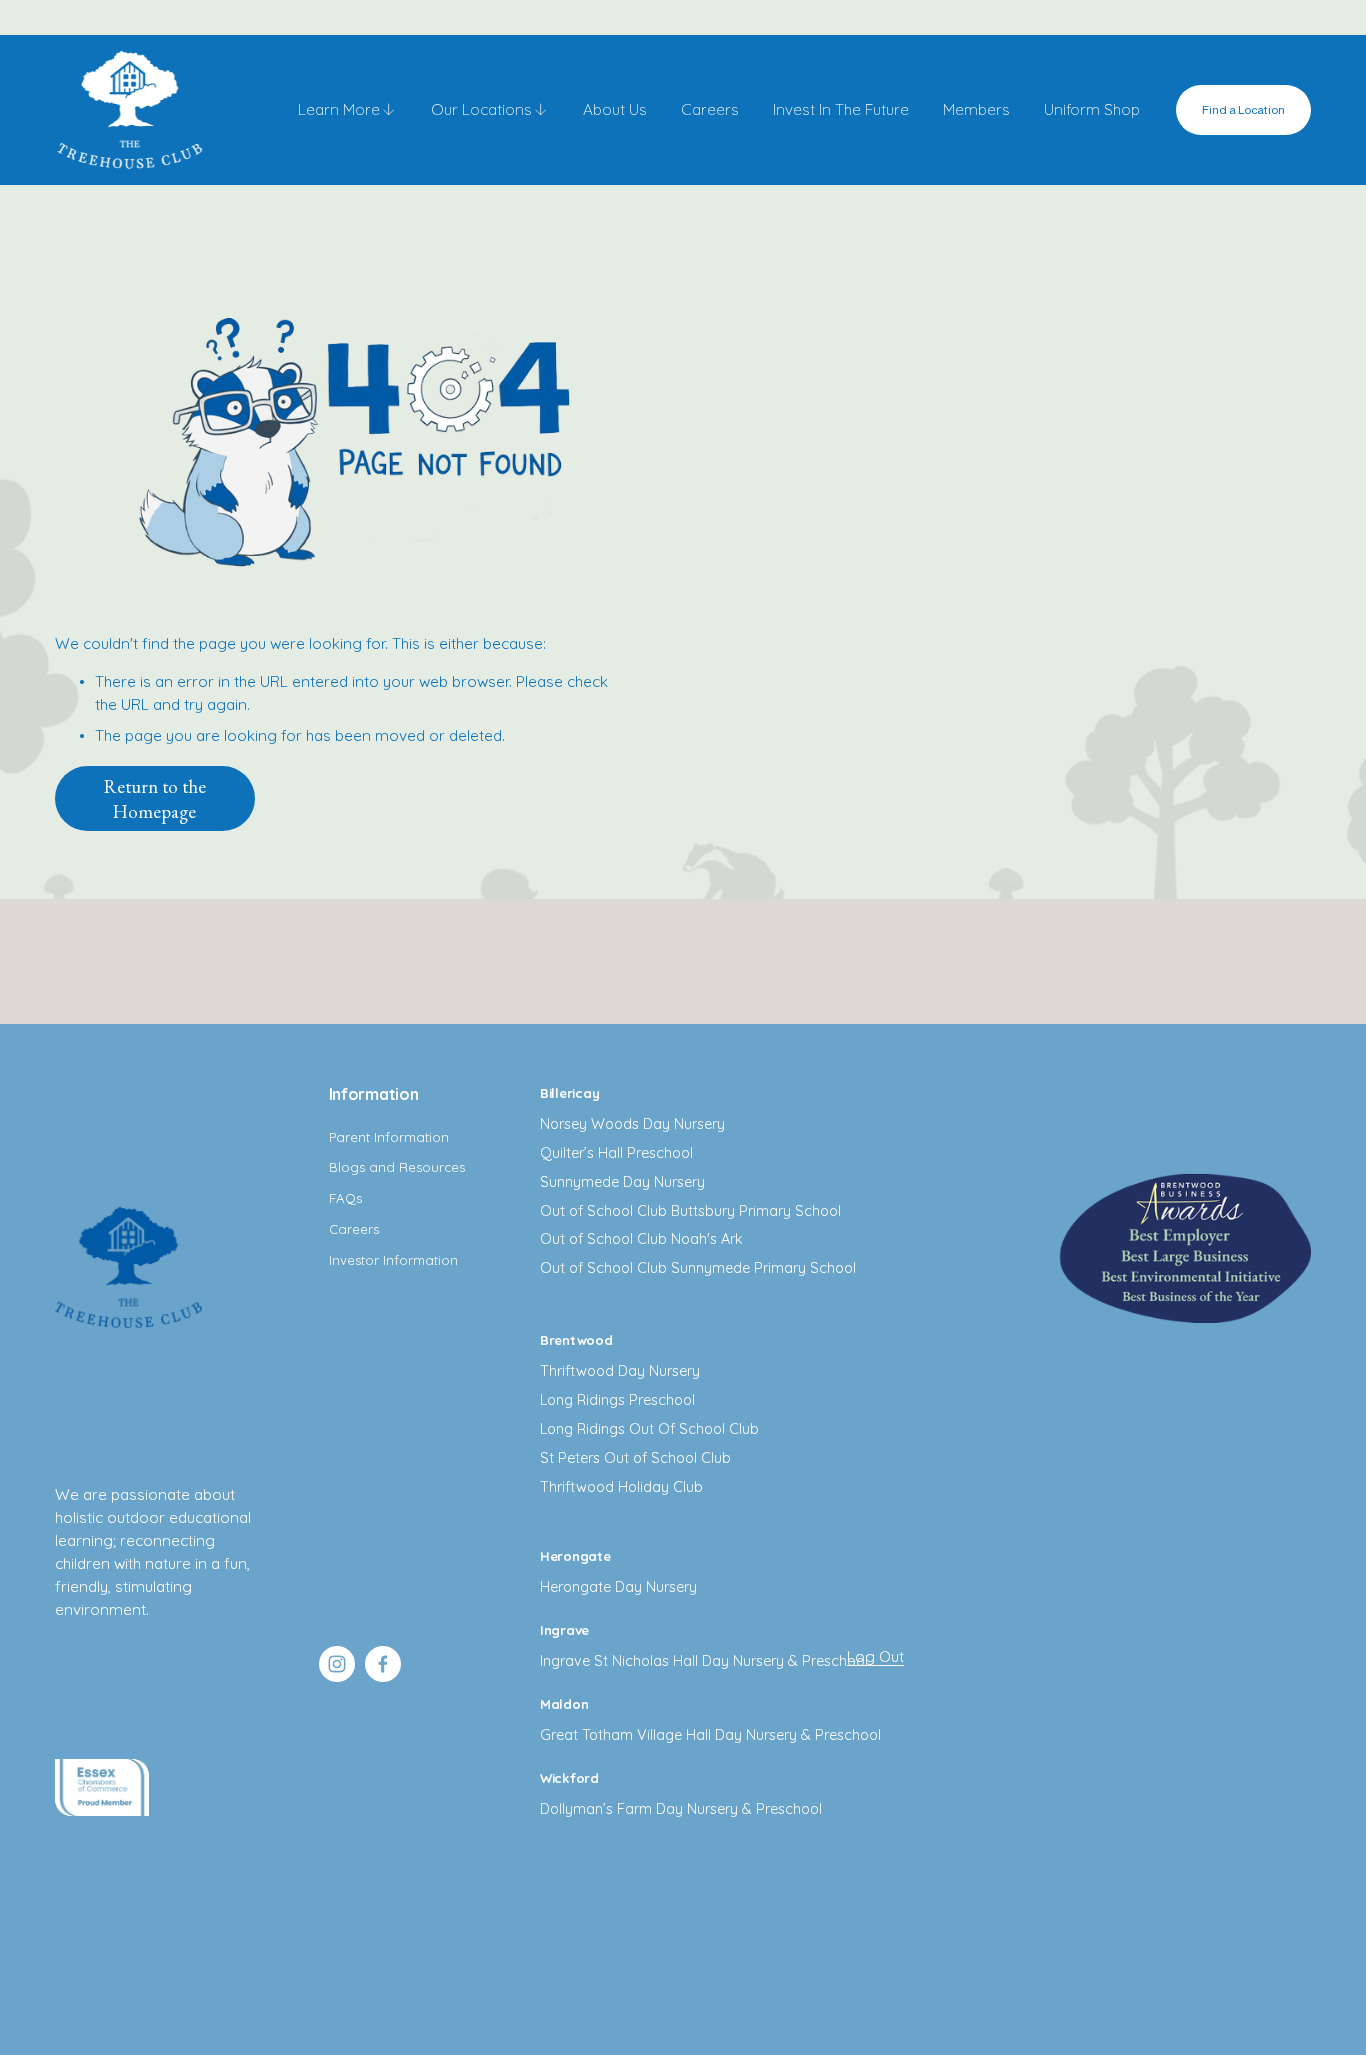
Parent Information (389, 1137)
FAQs (345, 1198)
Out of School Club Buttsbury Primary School (690, 1211)
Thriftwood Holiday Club (621, 1487)
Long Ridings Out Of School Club (649, 1429)
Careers (710, 109)
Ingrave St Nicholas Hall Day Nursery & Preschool (704, 1661)
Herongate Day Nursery (618, 1587)
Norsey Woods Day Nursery (632, 1124)
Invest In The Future (841, 109)
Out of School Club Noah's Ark (641, 1239)
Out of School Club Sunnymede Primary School (698, 1268)
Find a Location (1243, 110)
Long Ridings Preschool (617, 1400)
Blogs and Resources (397, 1167)
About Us (615, 109)
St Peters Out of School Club (635, 1458)
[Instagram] (337, 1664)
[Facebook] (383, 1664)
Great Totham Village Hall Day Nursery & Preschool (710, 1735)
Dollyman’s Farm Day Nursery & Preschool (681, 1809)
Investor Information (393, 1260)
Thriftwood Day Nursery (620, 1371)
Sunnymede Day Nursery (622, 1182)
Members (976, 109)
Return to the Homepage (155, 799)
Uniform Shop (1092, 109)
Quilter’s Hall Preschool (616, 1153)
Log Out (875, 1656)
